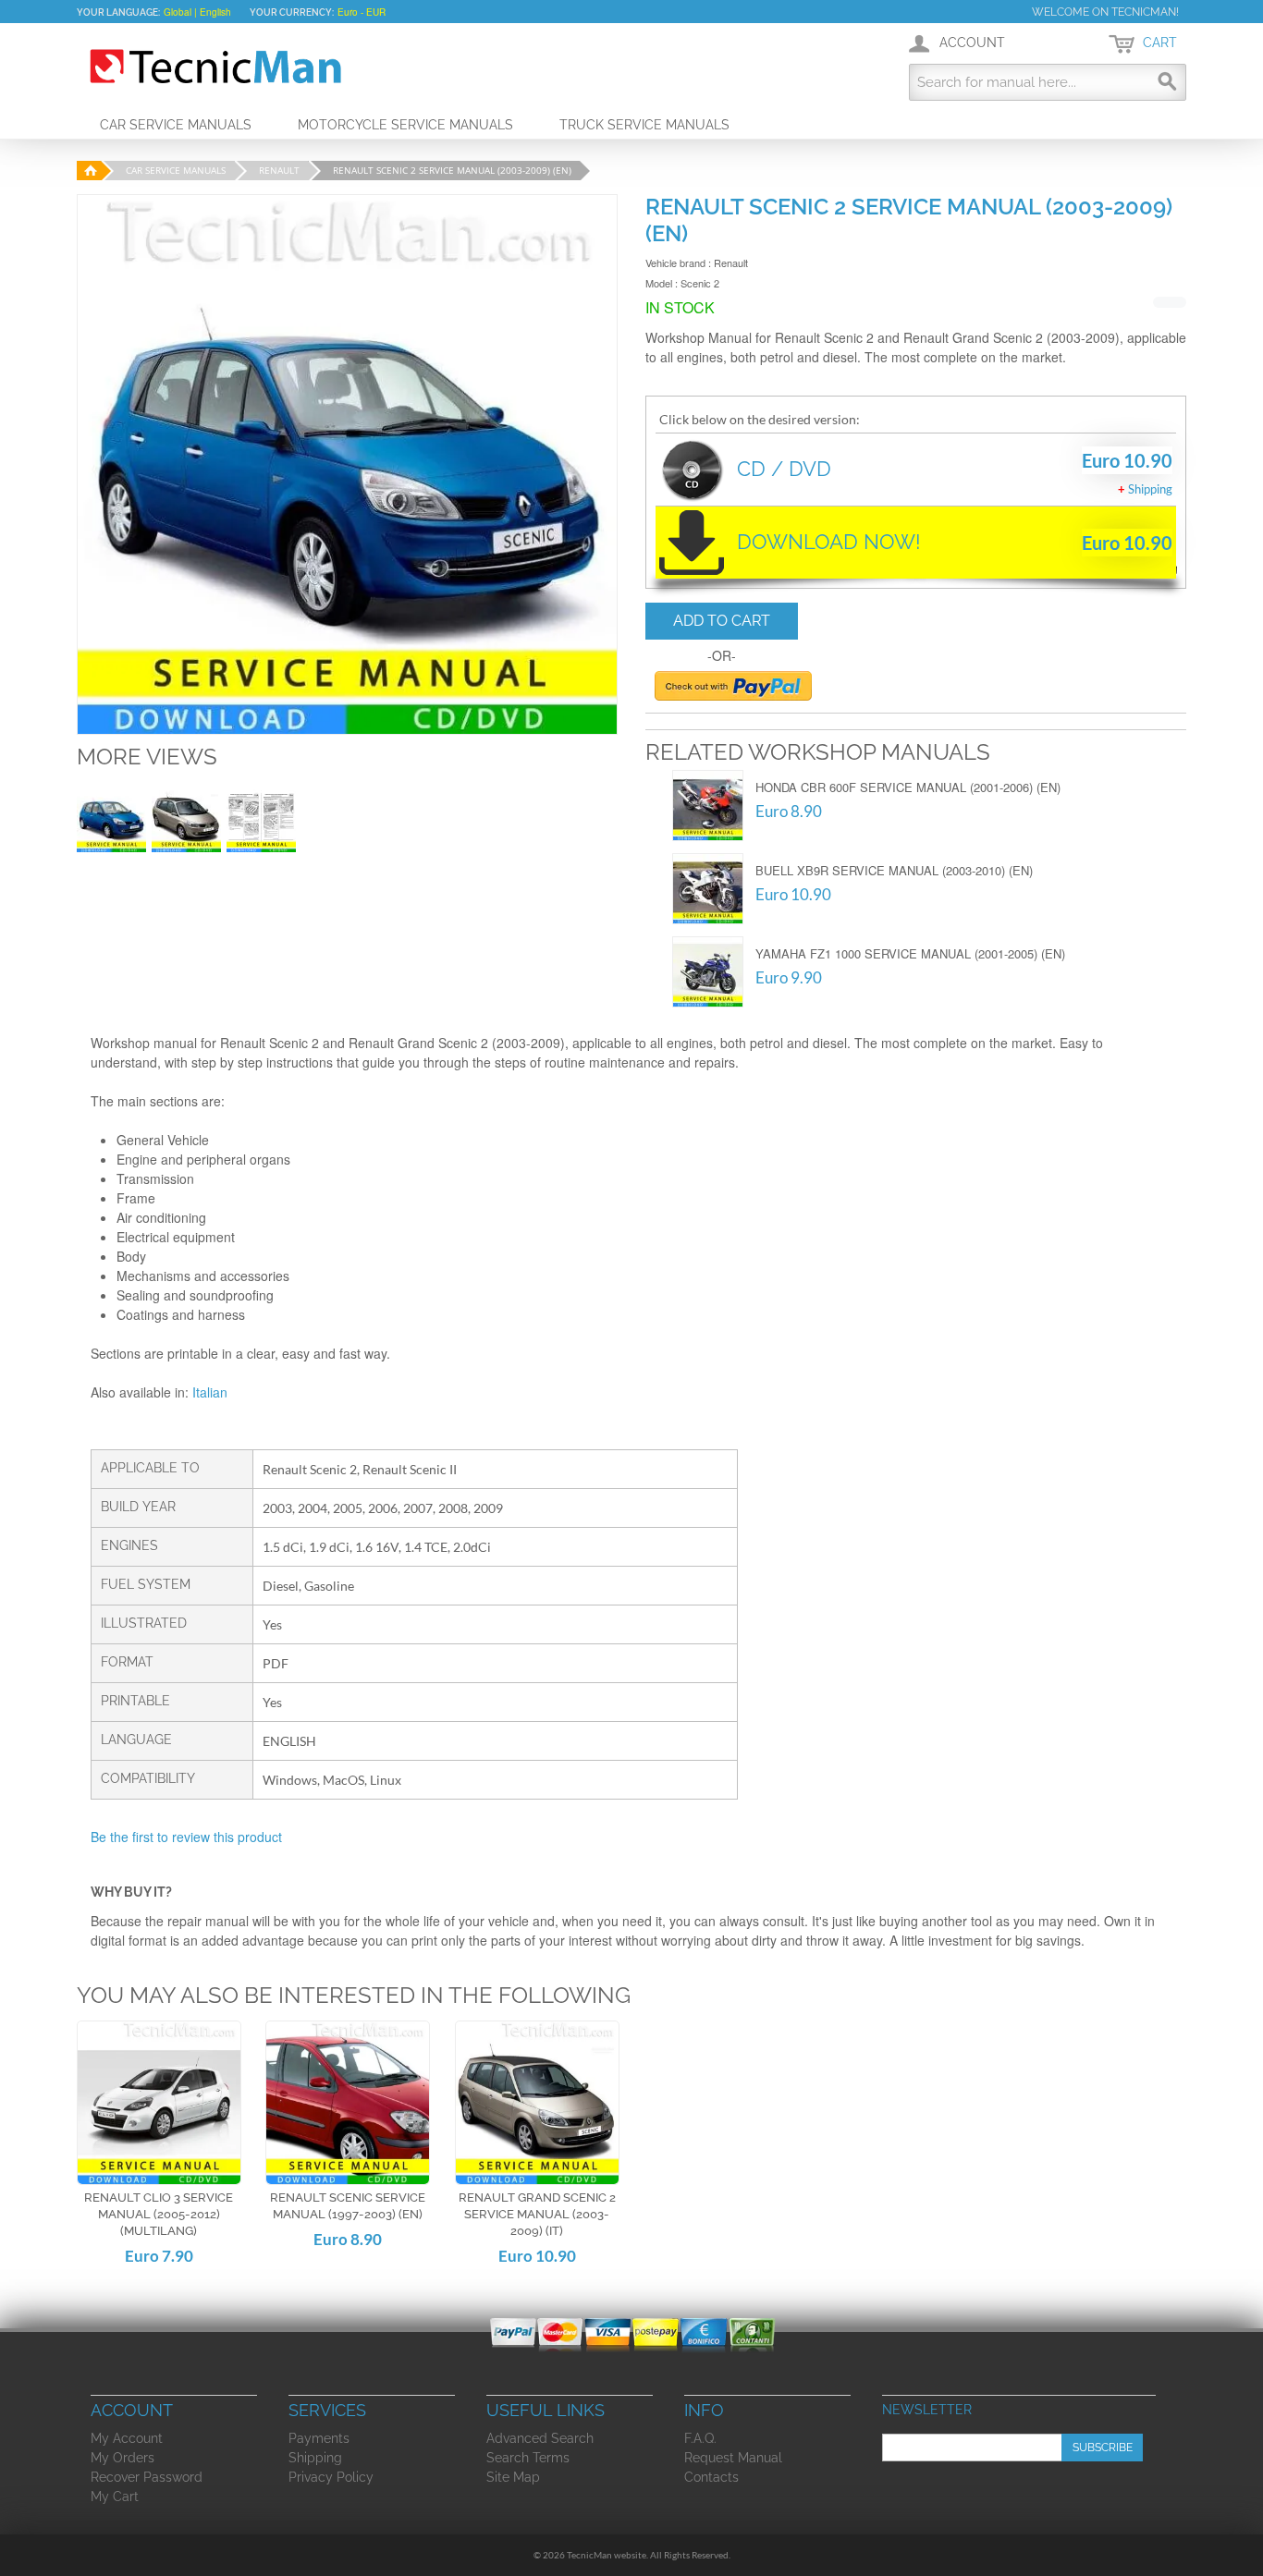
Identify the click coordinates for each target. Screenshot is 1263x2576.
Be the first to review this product (186, 1837)
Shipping (1150, 489)
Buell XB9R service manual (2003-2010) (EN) (894, 870)
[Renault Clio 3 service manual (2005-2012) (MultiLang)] (159, 2103)
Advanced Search (540, 2438)
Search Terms (528, 2458)
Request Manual (733, 2458)
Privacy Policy (331, 2477)
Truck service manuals (644, 125)
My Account (127, 2438)
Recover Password (147, 2477)
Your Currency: (292, 12)
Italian (210, 1392)
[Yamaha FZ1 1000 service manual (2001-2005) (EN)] (708, 972)
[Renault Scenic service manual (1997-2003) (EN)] (348, 2103)
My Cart (115, 2497)
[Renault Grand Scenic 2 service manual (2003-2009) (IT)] (537, 2103)
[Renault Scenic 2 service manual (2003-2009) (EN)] (111, 818)
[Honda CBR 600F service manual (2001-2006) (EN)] (708, 806)
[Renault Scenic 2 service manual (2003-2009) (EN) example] (261, 818)
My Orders (123, 2458)
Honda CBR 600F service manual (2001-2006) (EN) (908, 787)
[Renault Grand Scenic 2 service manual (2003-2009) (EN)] (186, 818)
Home (88, 171)
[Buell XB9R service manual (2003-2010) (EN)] (708, 889)
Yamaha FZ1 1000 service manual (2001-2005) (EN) (910, 953)
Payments (319, 2438)
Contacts (711, 2477)
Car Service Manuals (176, 125)
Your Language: (118, 12)
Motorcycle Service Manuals (405, 125)
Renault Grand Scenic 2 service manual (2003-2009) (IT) (537, 2214)
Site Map (513, 2477)
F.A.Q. (700, 2438)
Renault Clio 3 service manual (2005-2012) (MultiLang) (159, 2214)
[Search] (1168, 82)
